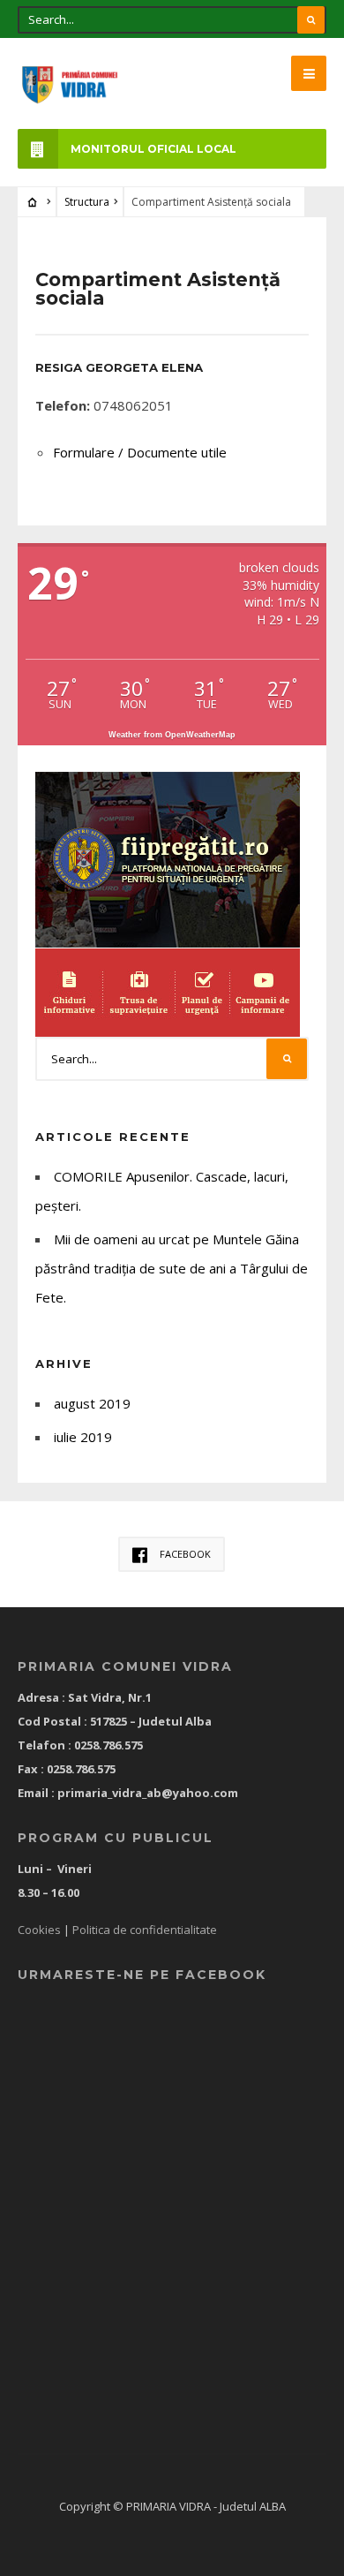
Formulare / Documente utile (140, 452)
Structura (87, 202)
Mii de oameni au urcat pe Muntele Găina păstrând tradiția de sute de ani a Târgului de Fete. (172, 1268)
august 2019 (92, 1403)
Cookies (39, 1930)
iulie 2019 (83, 1437)
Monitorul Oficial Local (153, 149)
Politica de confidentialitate (145, 1930)
